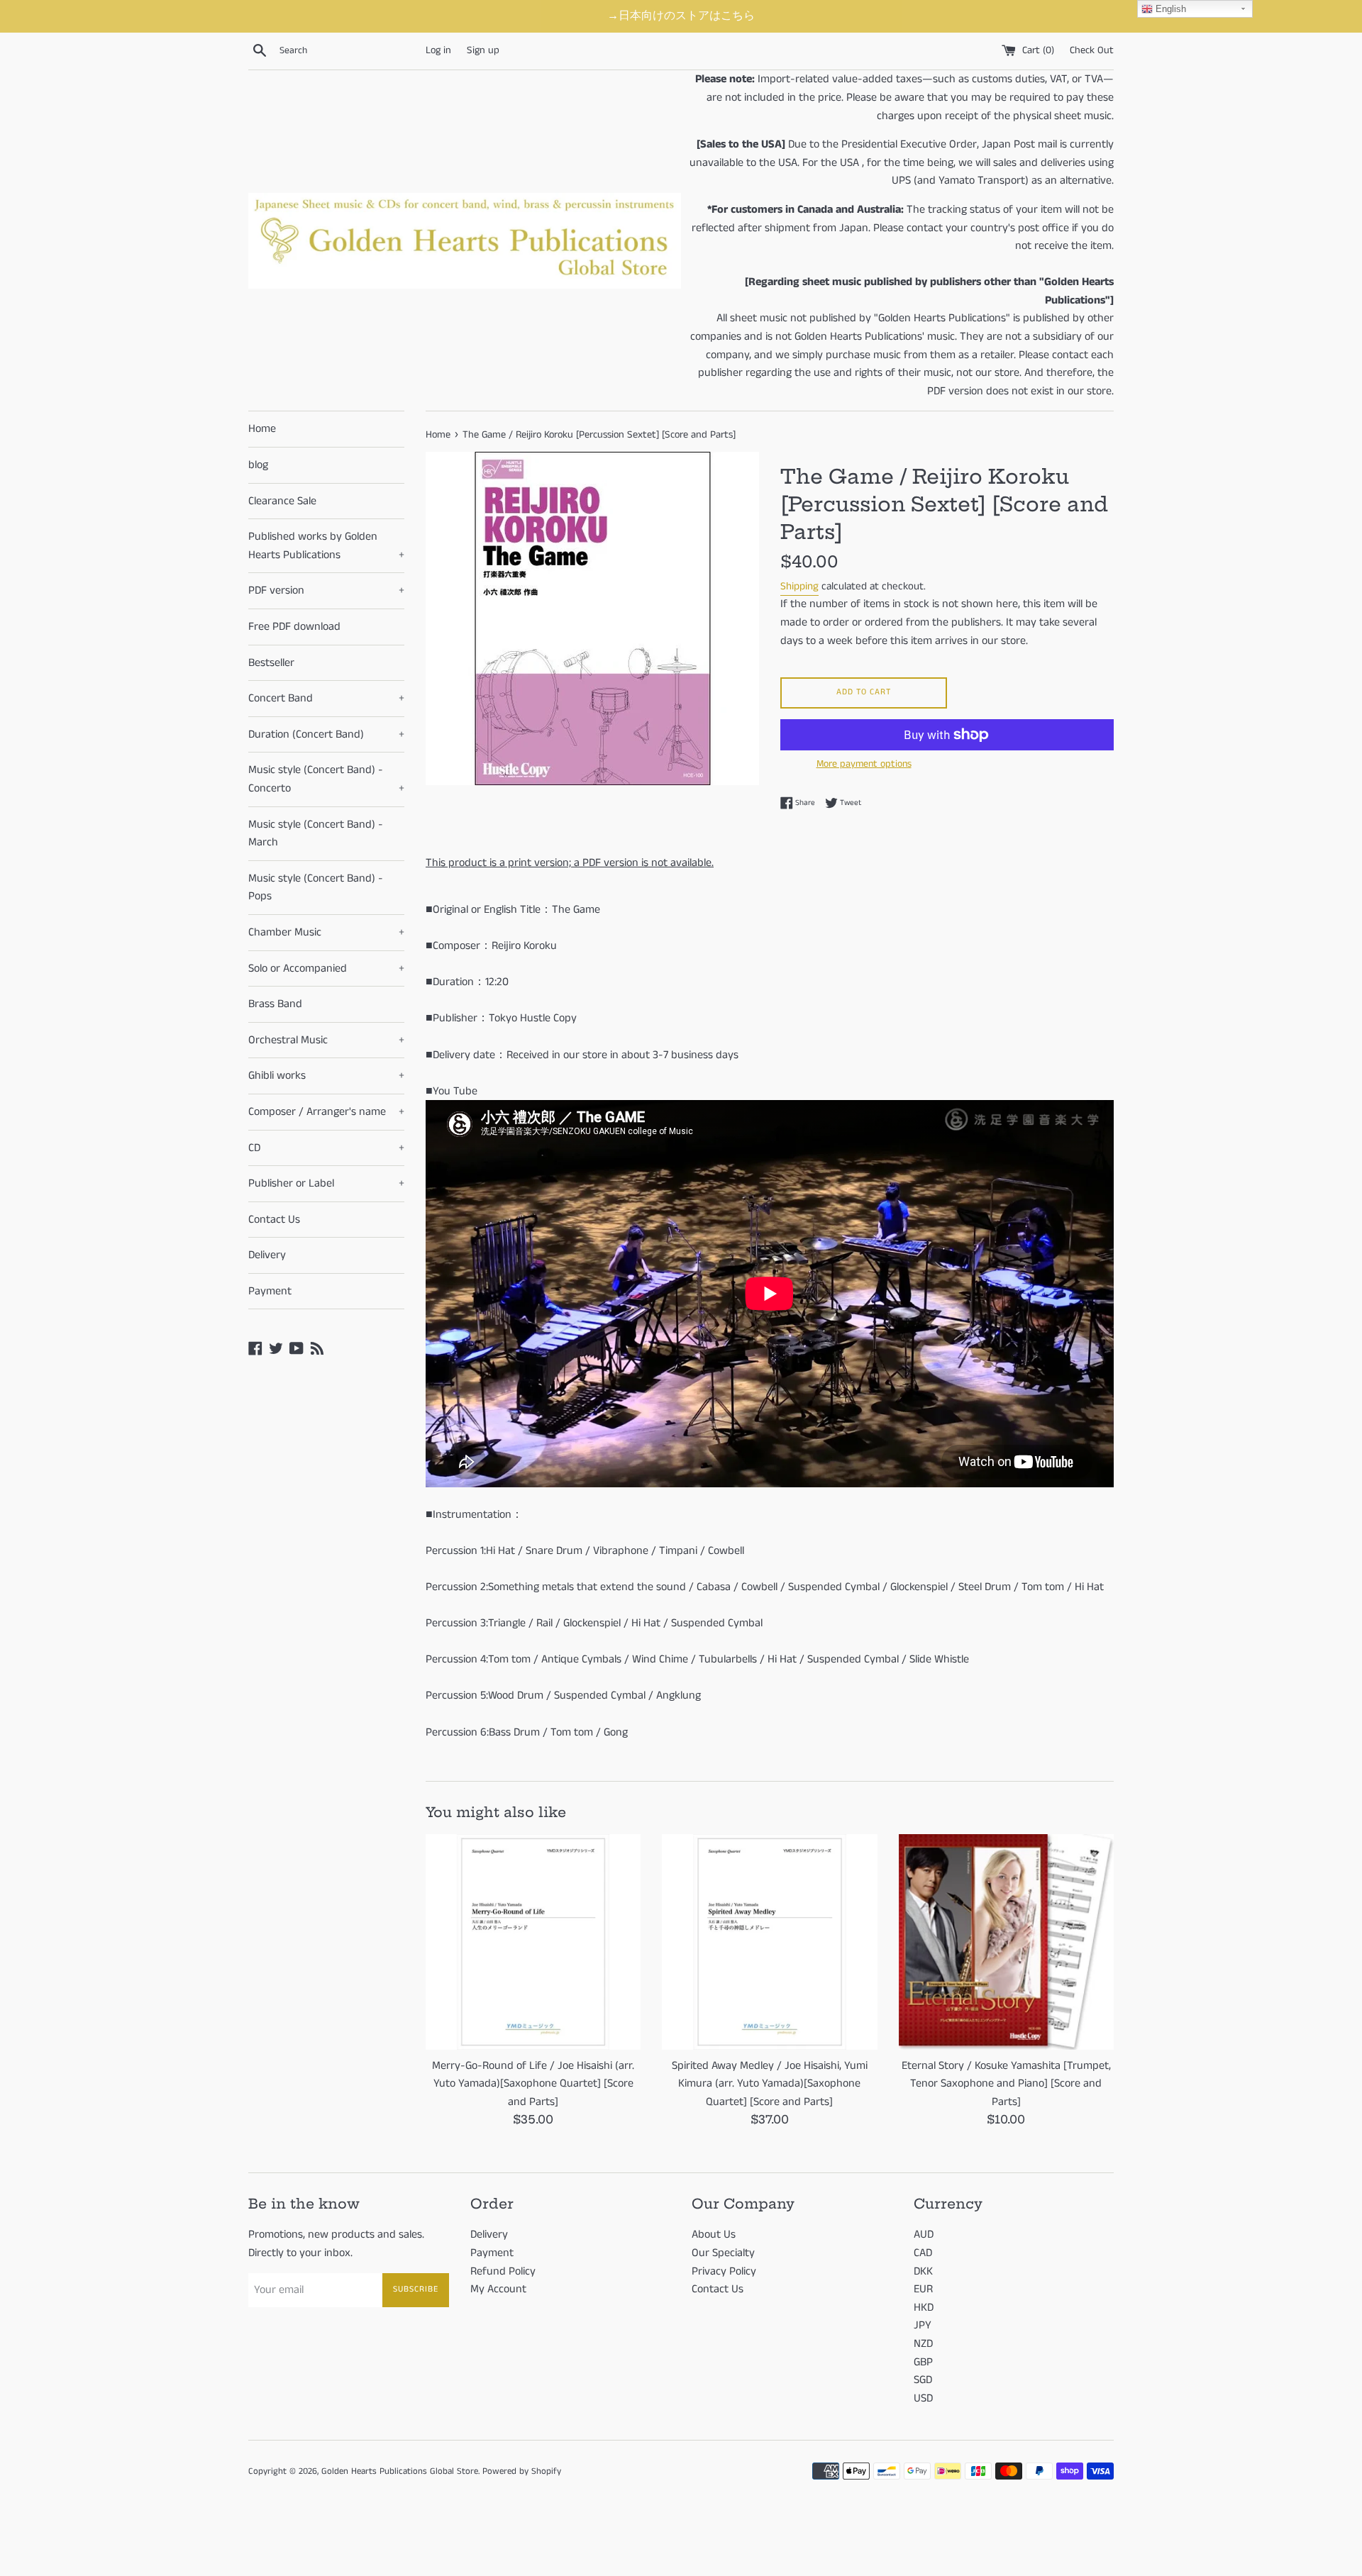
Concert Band (326, 698)
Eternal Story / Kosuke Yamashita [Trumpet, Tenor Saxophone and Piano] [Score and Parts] (1006, 2084)
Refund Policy (503, 2271)
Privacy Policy (724, 2271)
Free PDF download (294, 627)
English (1169, 9)
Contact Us (274, 1220)
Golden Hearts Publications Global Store (400, 2471)
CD (326, 1148)
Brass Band (275, 1004)
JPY (923, 2325)
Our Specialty (723, 2253)
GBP (923, 2362)
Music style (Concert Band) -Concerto (326, 779)
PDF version (326, 590)
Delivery (267, 1255)
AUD (924, 2234)
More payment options (864, 764)
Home (262, 429)
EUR (923, 2289)
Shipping (799, 586)
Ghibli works (326, 1076)
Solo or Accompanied (326, 968)
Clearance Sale (282, 501)
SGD (923, 2380)
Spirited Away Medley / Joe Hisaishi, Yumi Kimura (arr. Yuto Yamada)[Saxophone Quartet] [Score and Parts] (770, 2084)
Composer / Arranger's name (326, 1112)
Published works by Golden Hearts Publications (326, 546)
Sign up (483, 50)
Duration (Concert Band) (326, 734)
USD (923, 2398)
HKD (924, 2308)
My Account (498, 2289)
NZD (923, 2344)
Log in (438, 50)
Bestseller (271, 663)
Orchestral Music (326, 1040)
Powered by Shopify (522, 2471)
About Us (714, 2234)
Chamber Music (326, 932)
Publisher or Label (326, 1183)
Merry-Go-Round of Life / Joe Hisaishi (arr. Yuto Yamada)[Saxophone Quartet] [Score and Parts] (533, 2084)
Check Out (1092, 50)
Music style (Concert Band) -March (316, 834)
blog (258, 465)
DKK (923, 2271)
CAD (923, 2253)
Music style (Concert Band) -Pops (316, 888)
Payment (270, 1291)
